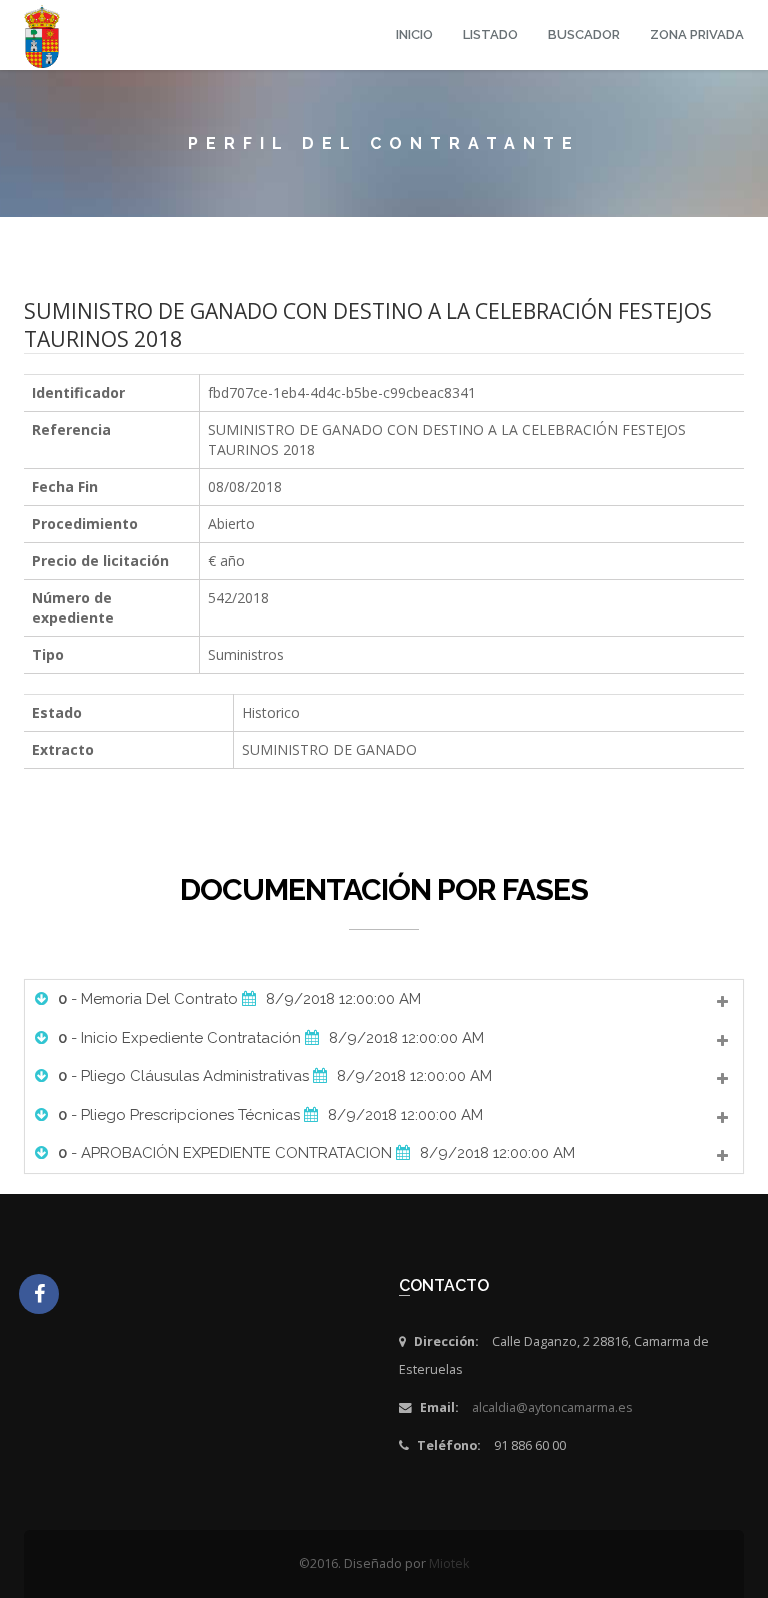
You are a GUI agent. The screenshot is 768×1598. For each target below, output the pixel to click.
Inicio (414, 34)
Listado (490, 34)
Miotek (449, 1563)
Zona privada (697, 34)
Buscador (584, 34)
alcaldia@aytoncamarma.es (552, 1407)
